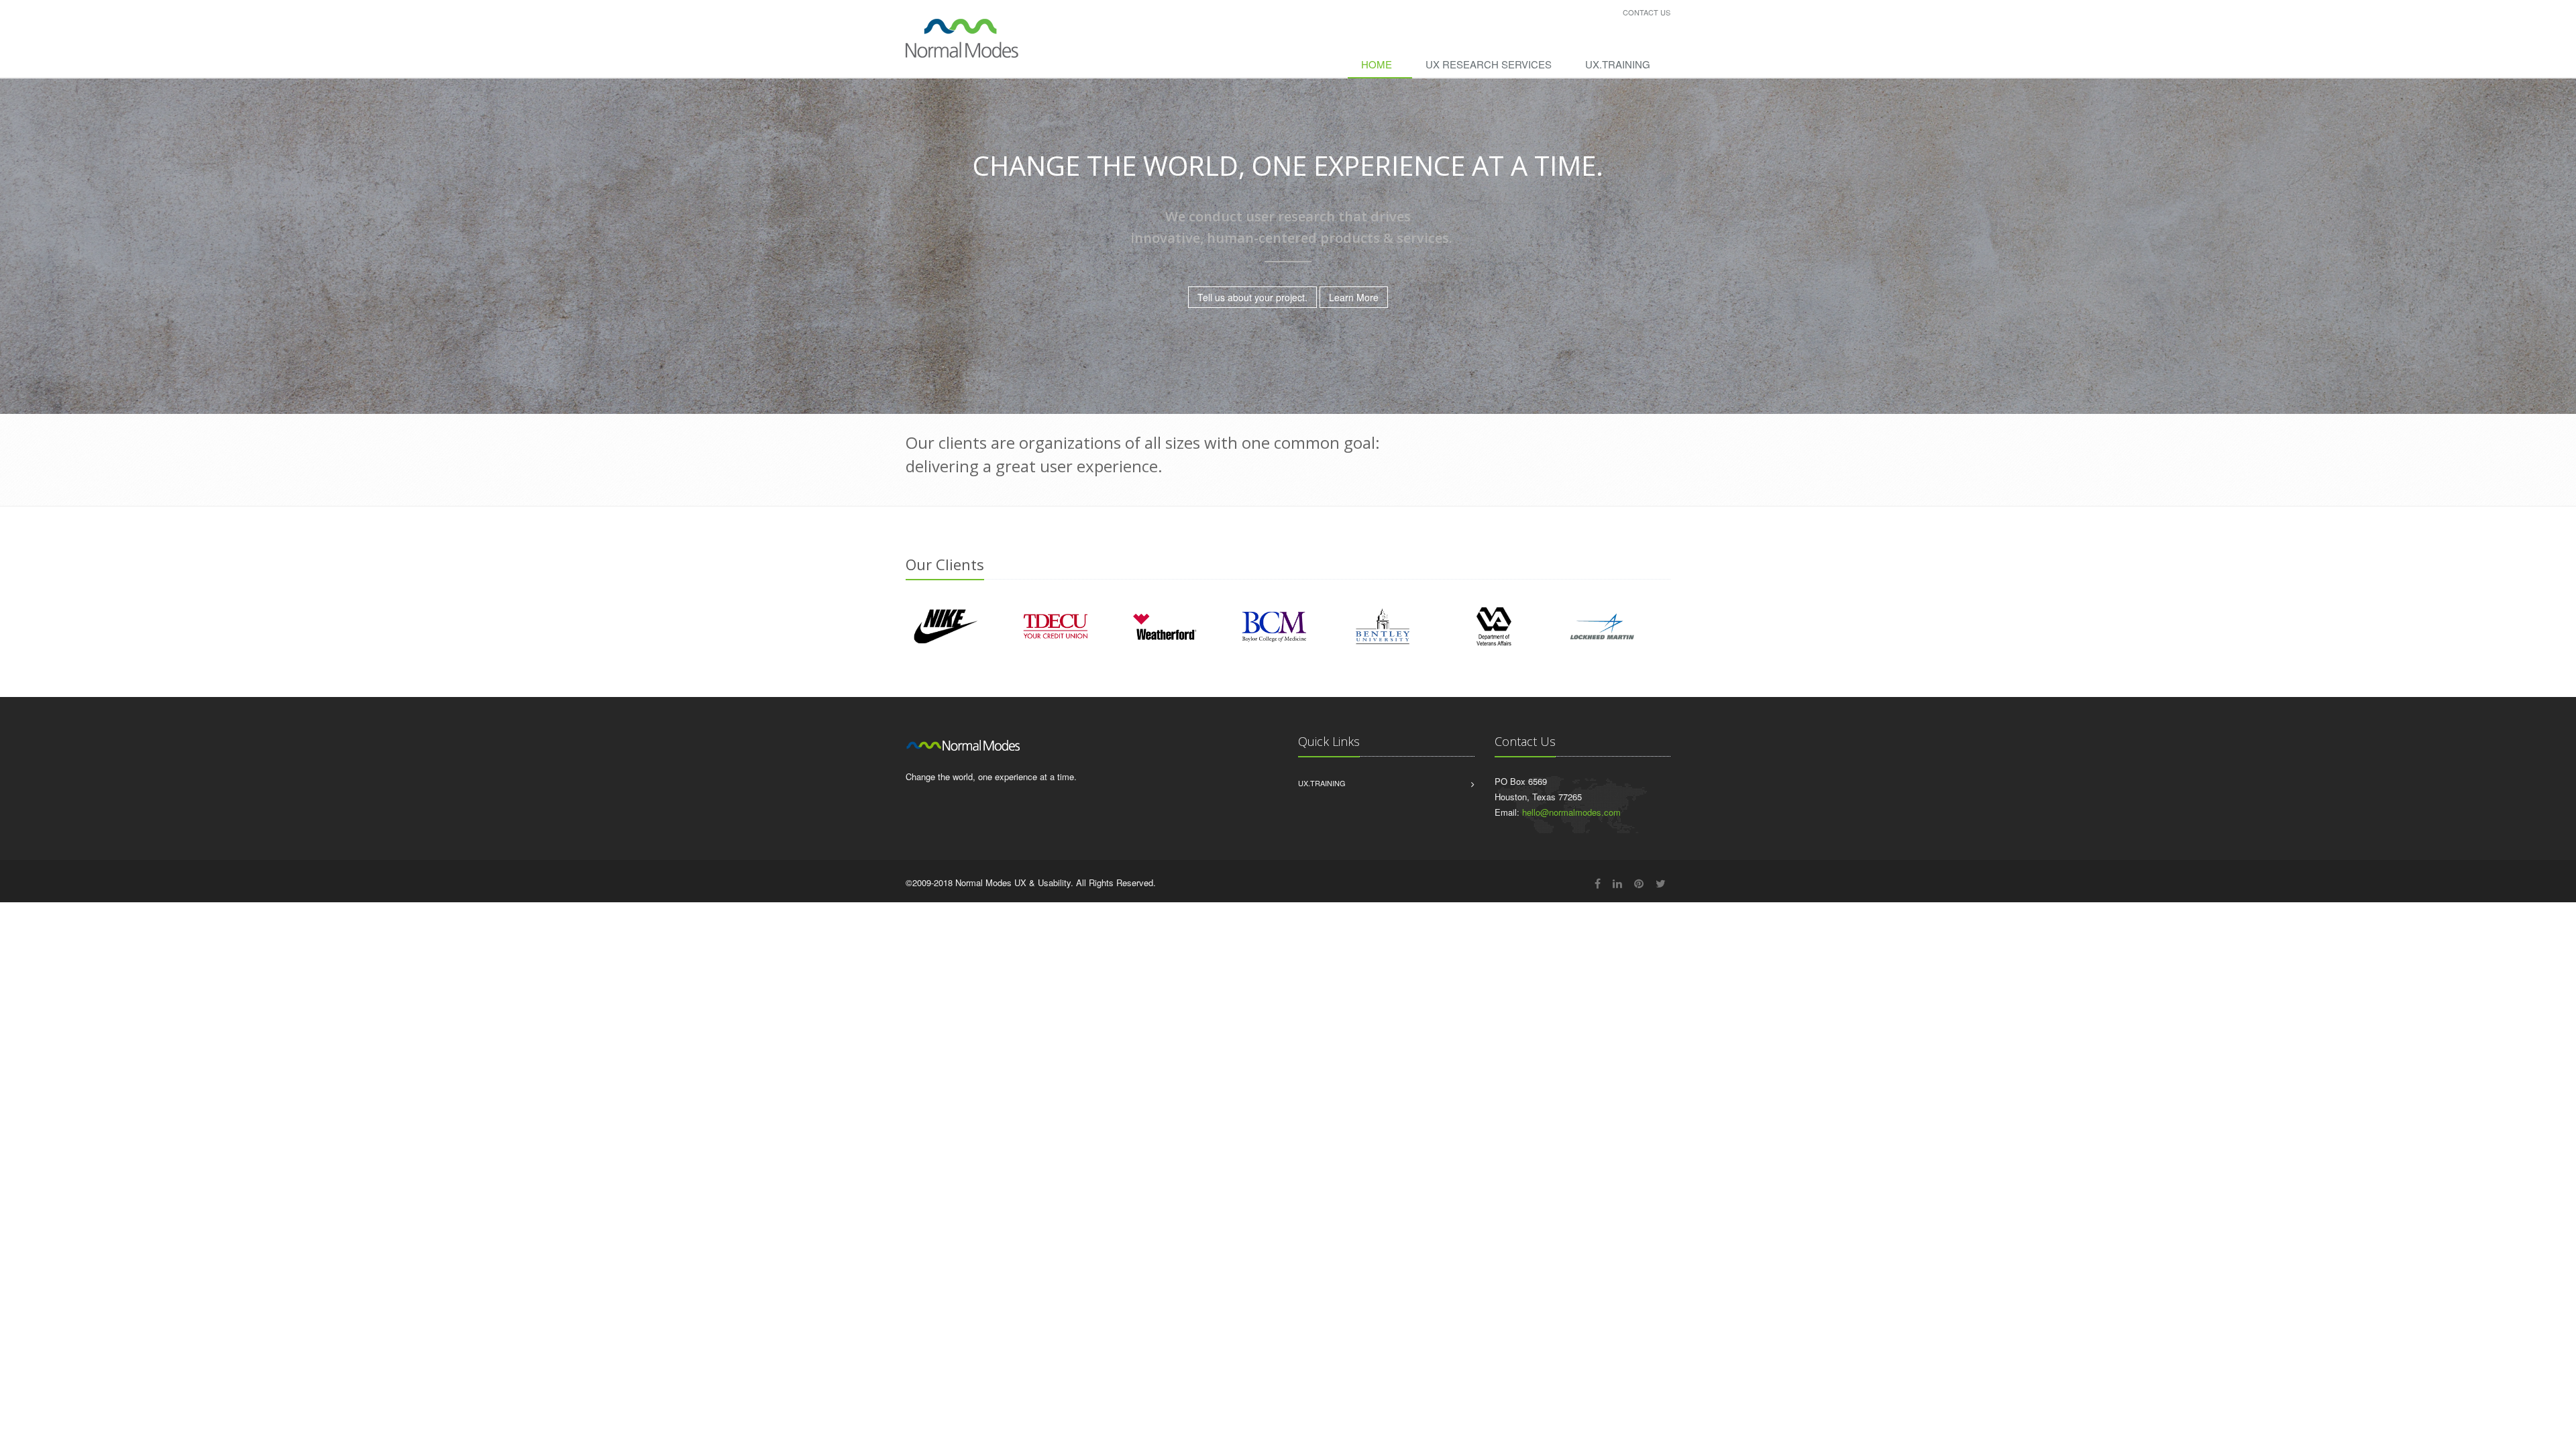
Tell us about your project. (1252, 297)
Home (1377, 64)
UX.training (1618, 64)
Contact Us (1647, 12)
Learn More (1354, 297)
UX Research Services (1489, 64)
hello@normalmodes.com (1571, 812)
